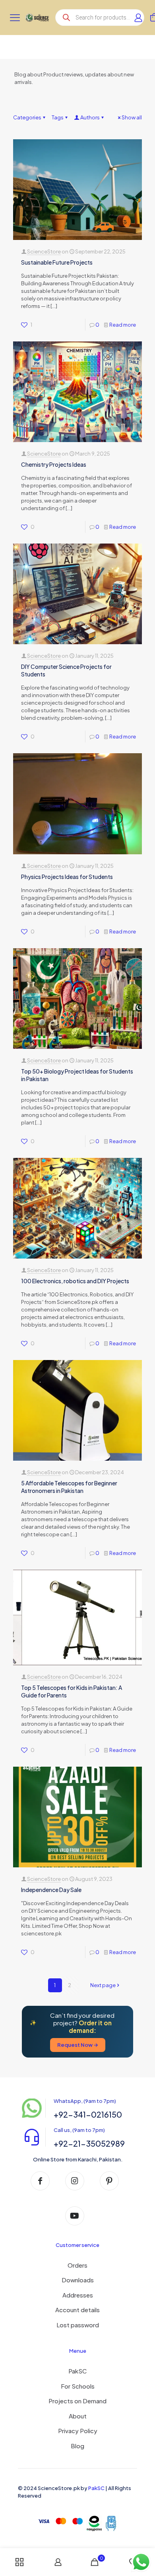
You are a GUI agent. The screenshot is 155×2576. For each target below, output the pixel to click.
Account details (77, 2310)
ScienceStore (44, 251)
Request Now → (78, 2045)
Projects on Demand (77, 2401)
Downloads (78, 2280)
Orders (77, 2265)
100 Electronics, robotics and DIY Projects (75, 1281)
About (78, 2416)
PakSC (77, 2371)
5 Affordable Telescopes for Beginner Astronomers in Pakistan (69, 1487)
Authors (90, 117)
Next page (103, 1985)
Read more (123, 325)
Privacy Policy (78, 2431)
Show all (132, 117)
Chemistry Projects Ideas (54, 464)
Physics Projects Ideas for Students (67, 877)
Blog (77, 2446)
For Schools (78, 2386)
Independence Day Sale (51, 1890)
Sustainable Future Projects (57, 262)
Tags (58, 117)
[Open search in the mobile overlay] (100, 18)
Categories (27, 117)
